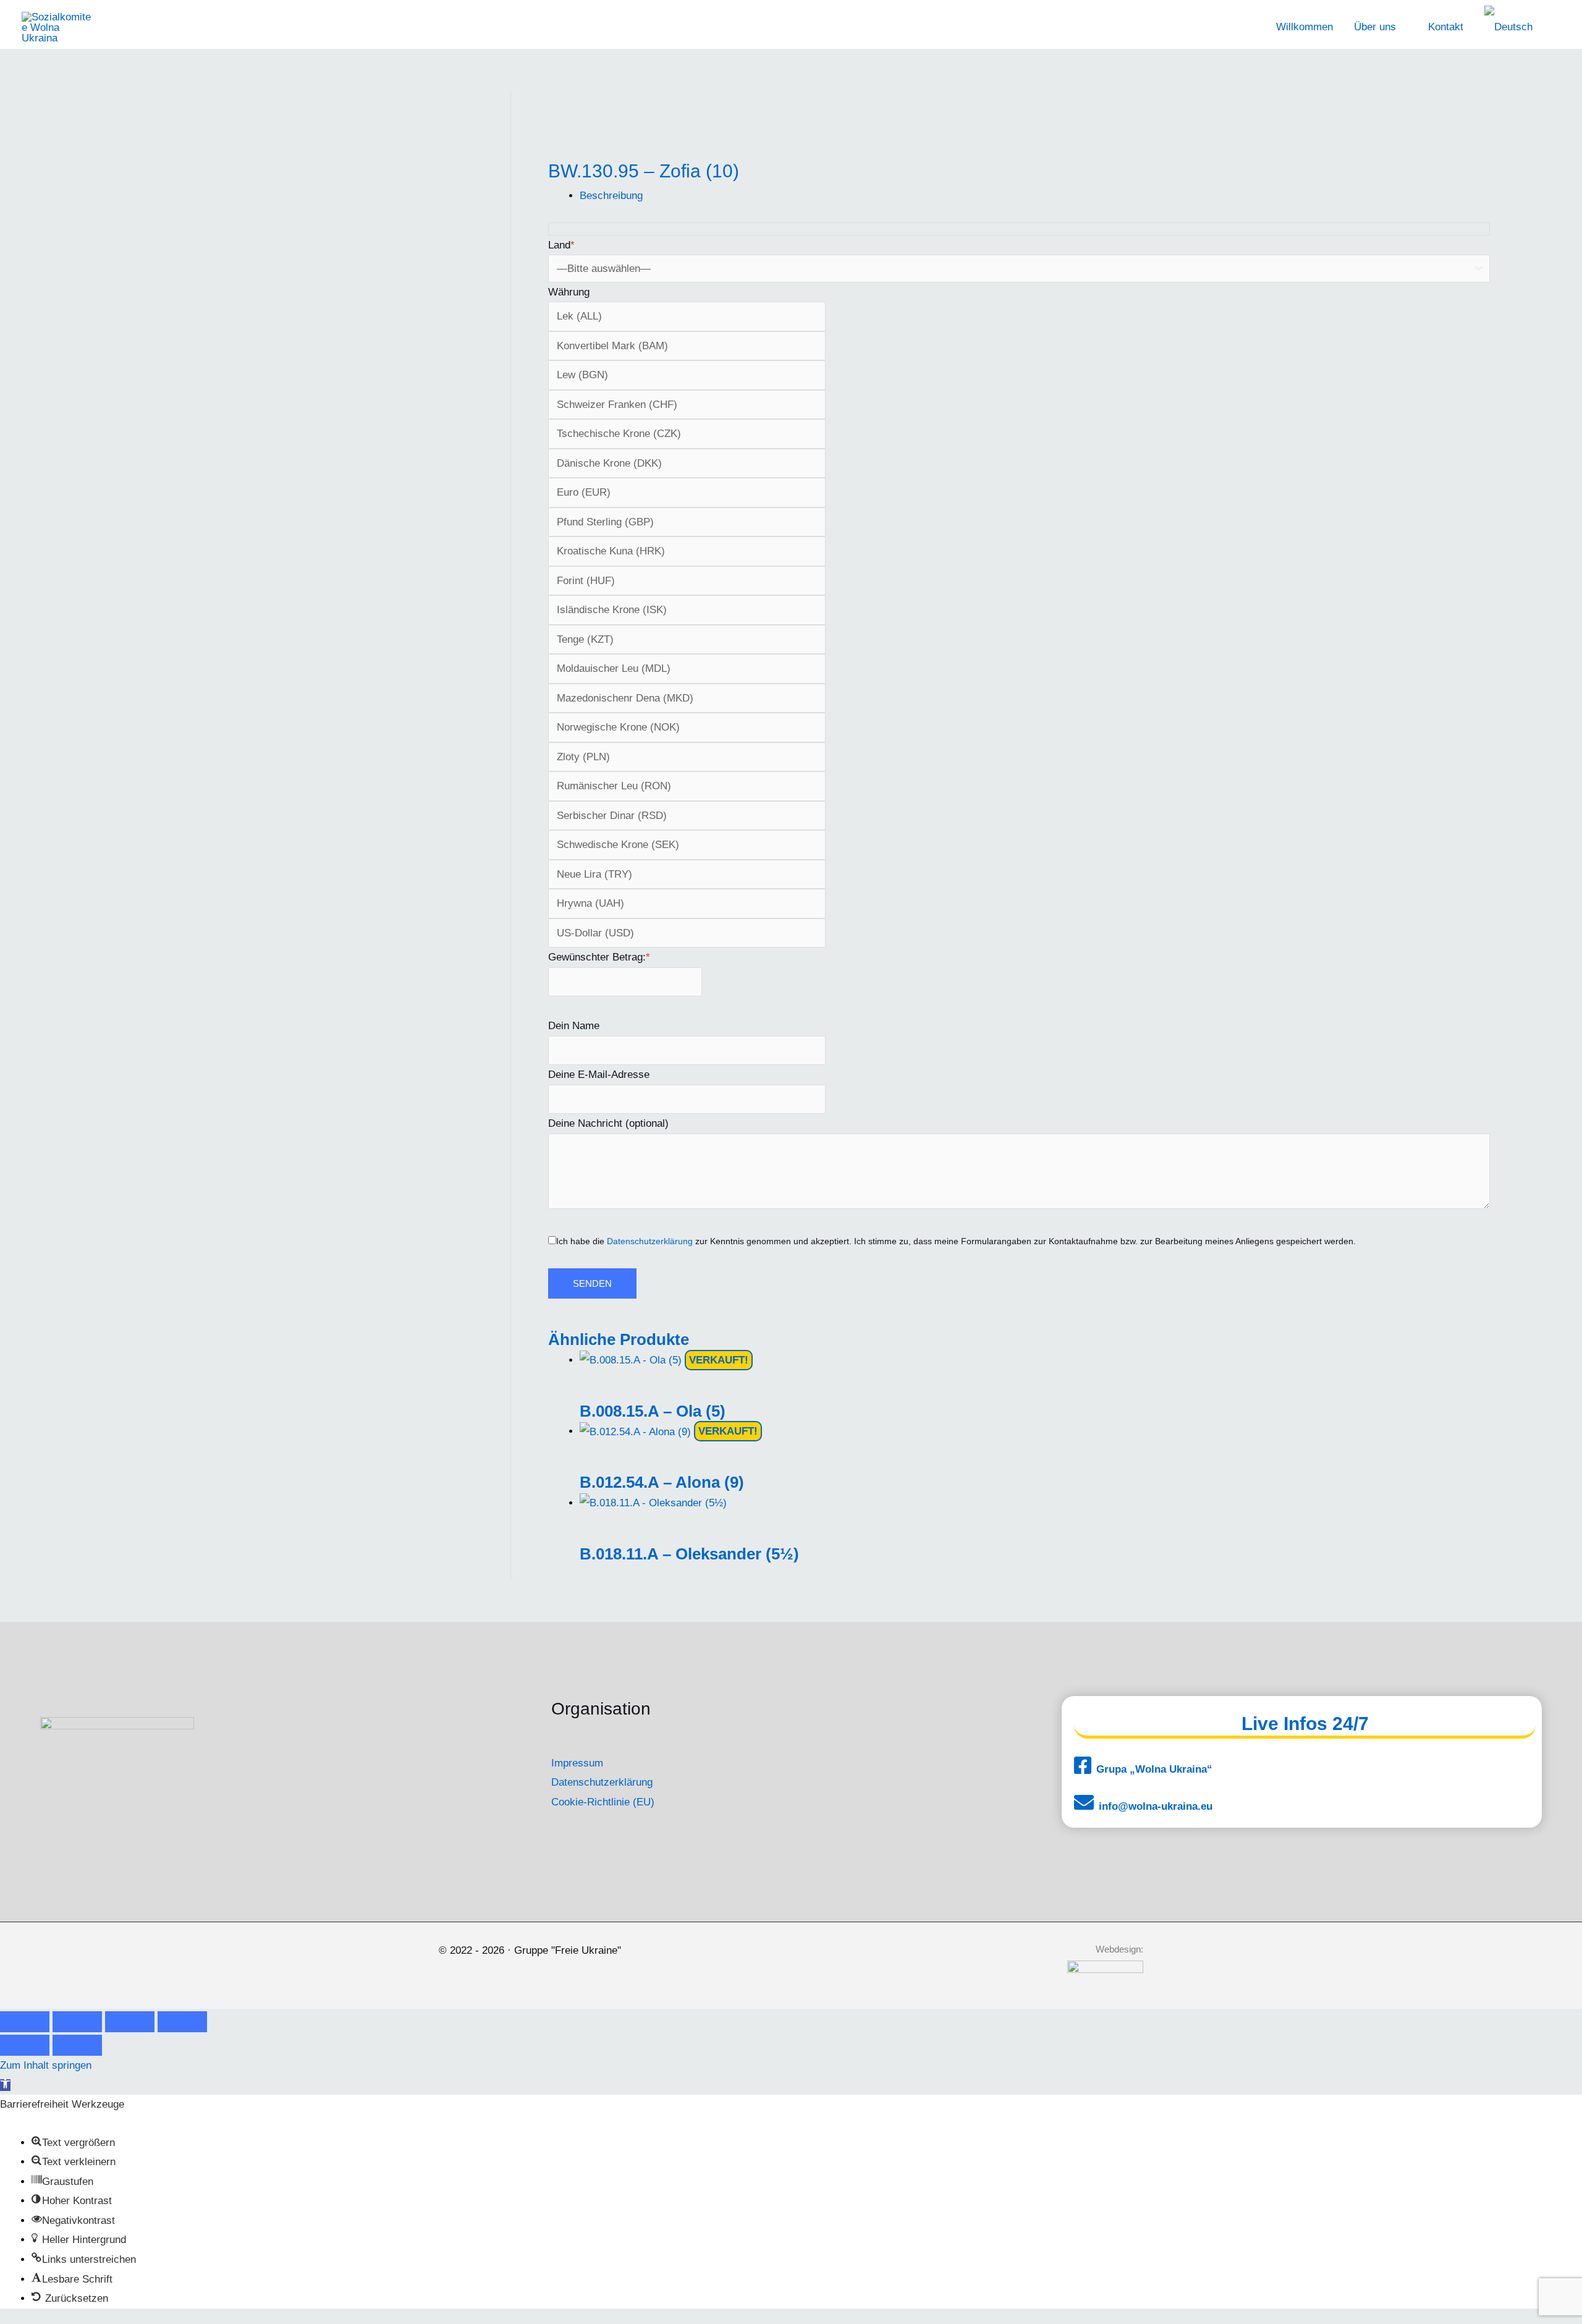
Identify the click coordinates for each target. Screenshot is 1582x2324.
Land (561, 245)
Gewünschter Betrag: (599, 957)
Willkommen (1305, 27)
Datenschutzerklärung (650, 1241)
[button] (5, 2085)
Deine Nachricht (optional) (608, 1123)
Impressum (577, 1763)
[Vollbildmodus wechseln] (77, 2022)
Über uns (1375, 27)
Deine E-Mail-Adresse (599, 1075)
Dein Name (574, 1026)
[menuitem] (1514, 27)
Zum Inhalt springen (46, 2065)
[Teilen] (130, 2022)
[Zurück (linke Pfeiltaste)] (25, 2045)
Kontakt (1446, 27)
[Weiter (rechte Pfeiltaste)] (77, 2045)
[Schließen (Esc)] (182, 2022)
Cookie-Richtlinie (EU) (603, 1802)
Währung (569, 292)
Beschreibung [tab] (611, 196)
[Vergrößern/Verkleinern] (25, 2022)
